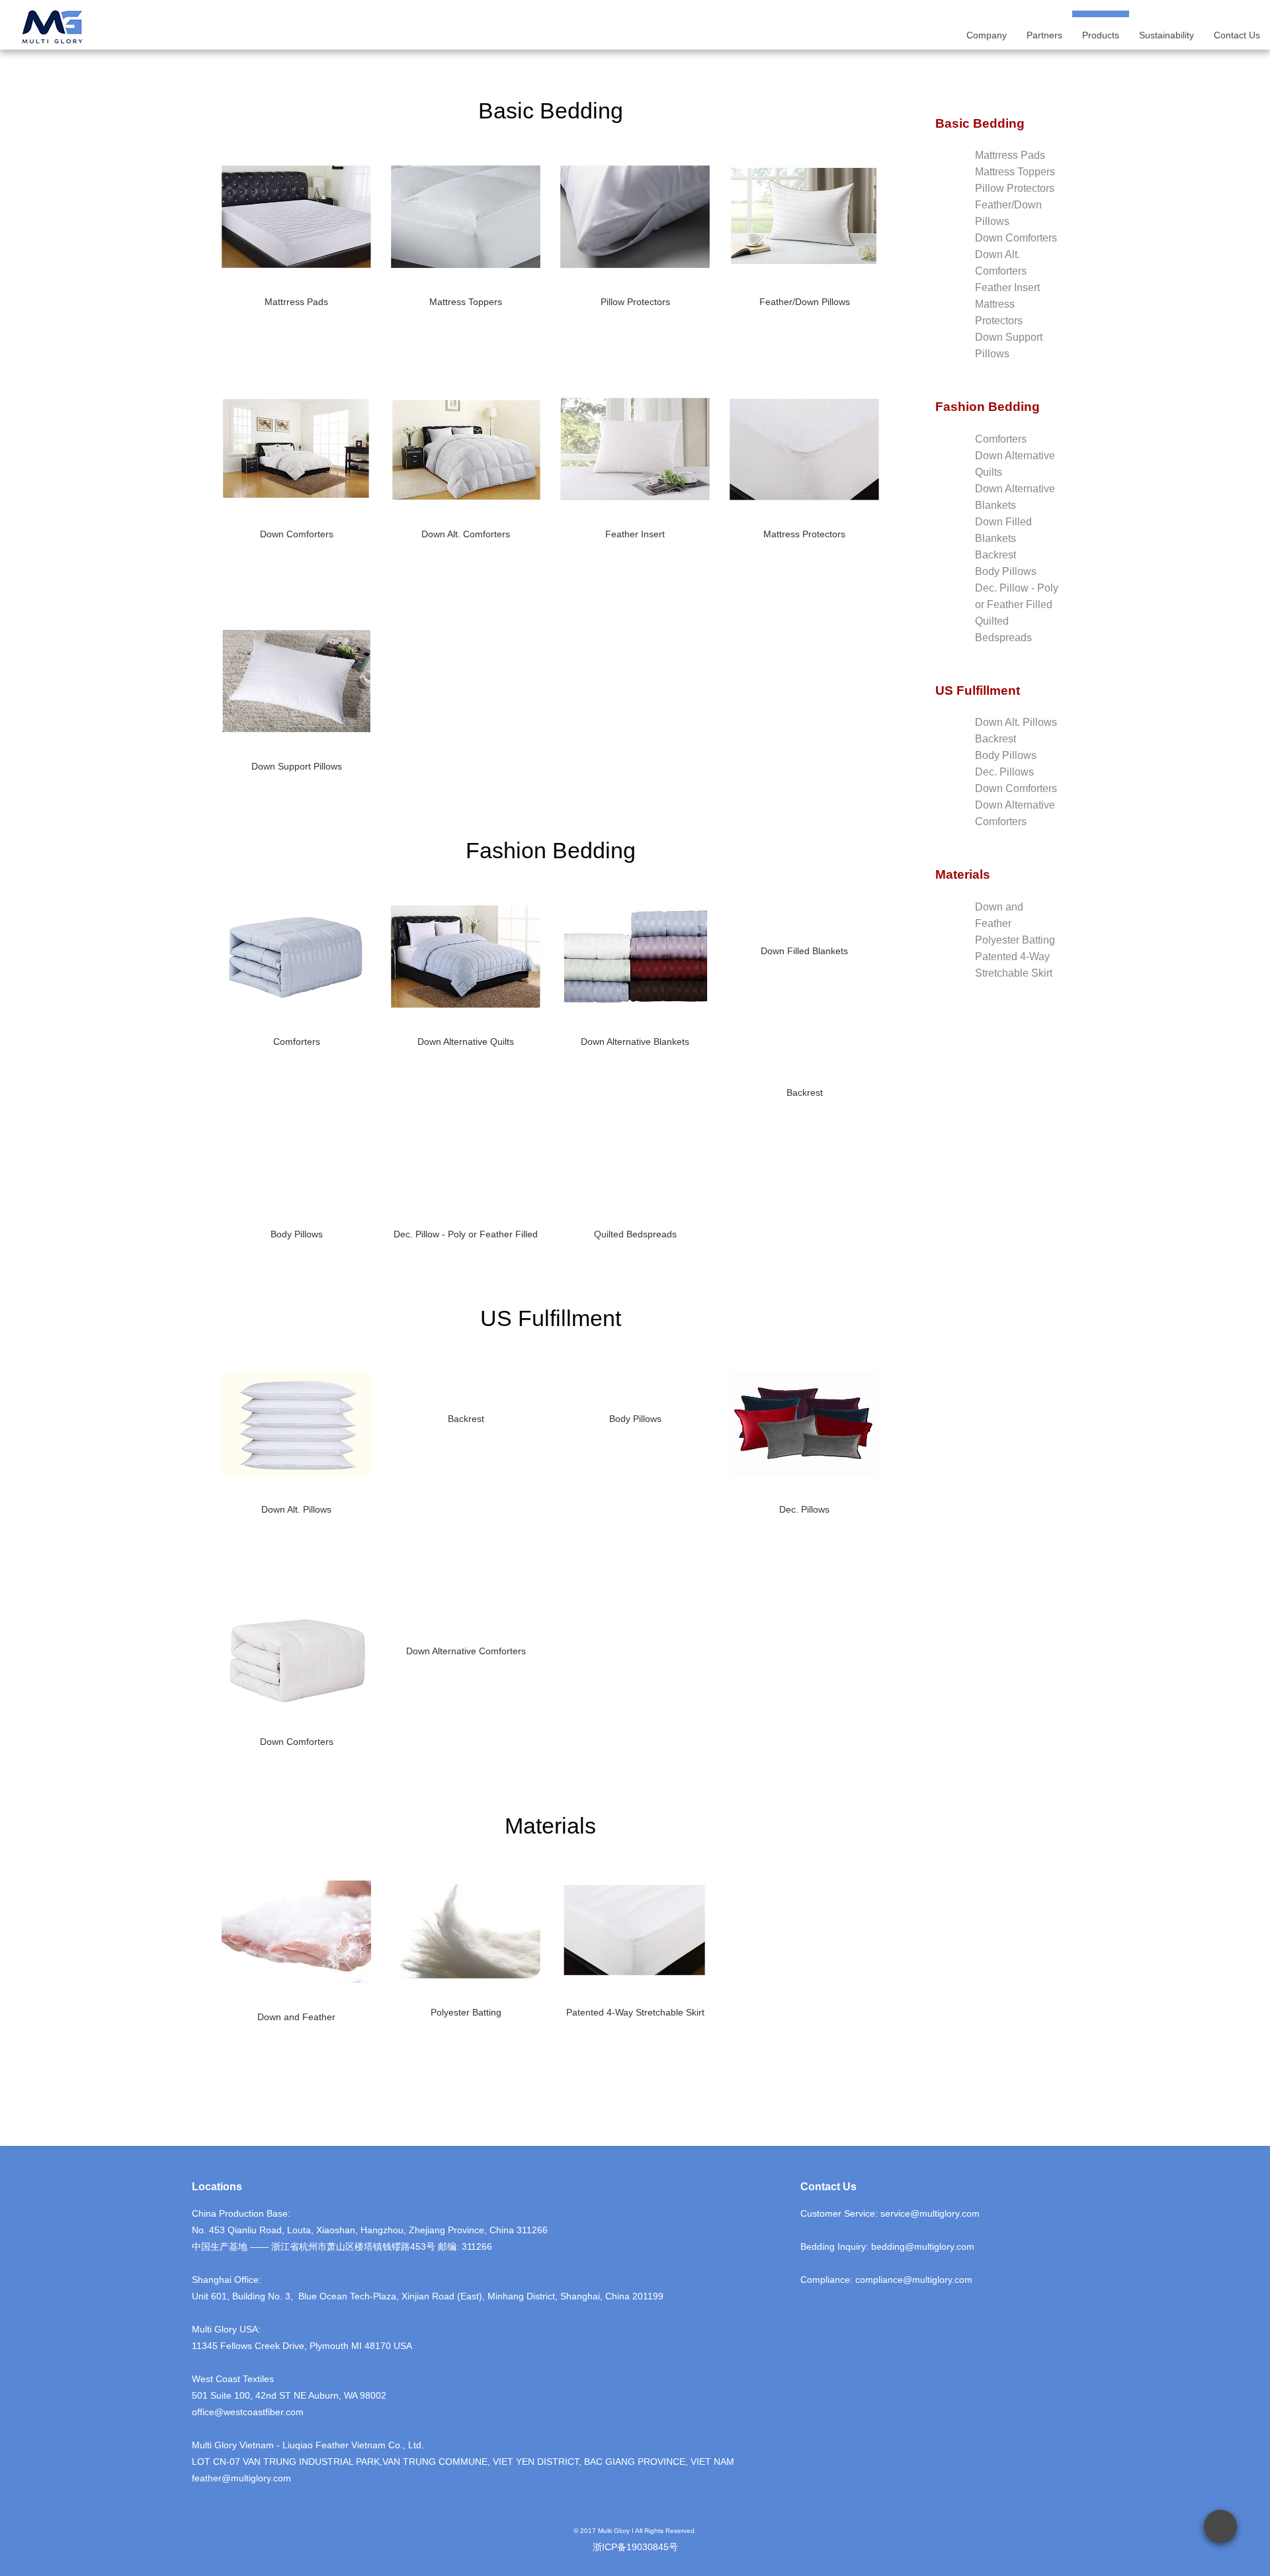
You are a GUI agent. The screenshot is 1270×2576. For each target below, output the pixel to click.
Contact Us (1237, 35)
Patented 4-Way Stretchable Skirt (635, 2012)
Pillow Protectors (635, 302)
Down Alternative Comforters (466, 1651)
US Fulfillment (978, 690)
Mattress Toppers (466, 302)
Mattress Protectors (804, 534)
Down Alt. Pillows (296, 1509)
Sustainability (1166, 35)
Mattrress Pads (296, 302)
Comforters (297, 1042)
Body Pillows (297, 1234)
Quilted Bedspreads (635, 1234)
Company (987, 35)
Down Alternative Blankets (635, 1042)
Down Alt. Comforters (466, 534)
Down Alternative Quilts (466, 1042)
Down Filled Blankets (804, 951)
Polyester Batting (466, 2012)
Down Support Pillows (297, 766)
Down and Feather (296, 2017)
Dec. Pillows (804, 1509)
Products (1101, 35)
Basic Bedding (980, 123)
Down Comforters (297, 534)
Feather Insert (635, 534)
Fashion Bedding (988, 407)
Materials (963, 874)
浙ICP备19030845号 (635, 2547)
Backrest (805, 1092)
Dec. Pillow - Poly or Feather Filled (466, 1234)
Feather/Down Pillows (805, 302)
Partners (1044, 35)
